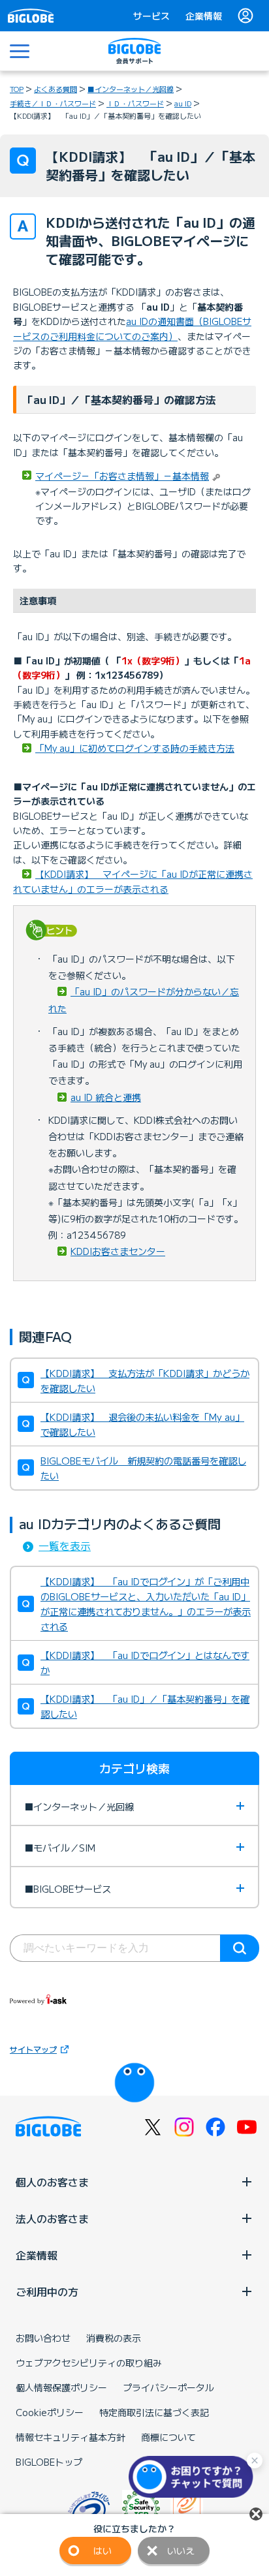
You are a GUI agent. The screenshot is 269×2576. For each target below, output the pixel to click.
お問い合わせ (43, 2338)
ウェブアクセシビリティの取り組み (89, 2363)
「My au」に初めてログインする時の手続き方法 (135, 748)
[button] (194, 2477)
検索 (240, 1948)
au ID (183, 103)
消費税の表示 (114, 2338)
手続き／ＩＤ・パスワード (53, 103)
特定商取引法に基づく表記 (154, 2412)
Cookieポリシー (50, 2412)
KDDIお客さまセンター (118, 1251)
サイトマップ (33, 2049)
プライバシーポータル (168, 2387)
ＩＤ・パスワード (135, 103)
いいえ (181, 2551)
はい (103, 2551)
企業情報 (204, 16)
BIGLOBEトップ (49, 2462)
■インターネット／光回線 (131, 89)
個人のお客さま (52, 2182)
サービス (151, 16)
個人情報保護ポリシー (61, 2387)
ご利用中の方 (47, 2291)
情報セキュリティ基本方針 (71, 2437)
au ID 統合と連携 (106, 1097)
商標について (168, 2437)
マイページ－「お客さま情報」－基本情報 (122, 476)
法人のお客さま (52, 2218)
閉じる (256, 2514)
